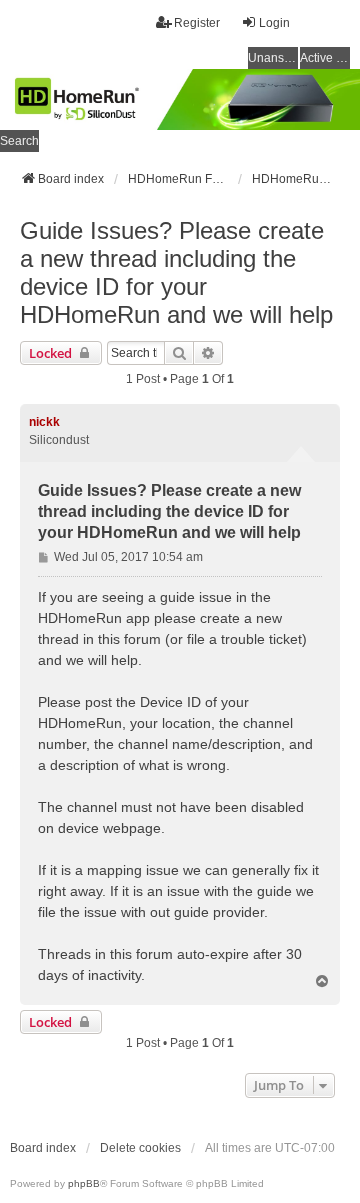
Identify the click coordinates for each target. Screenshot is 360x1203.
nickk (44, 422)
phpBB (84, 1183)
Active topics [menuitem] (325, 58)
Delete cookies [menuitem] (140, 1148)
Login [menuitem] (274, 23)
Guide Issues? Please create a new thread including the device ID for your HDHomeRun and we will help (176, 272)
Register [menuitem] (197, 23)
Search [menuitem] (19, 141)
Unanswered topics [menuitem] (273, 58)
